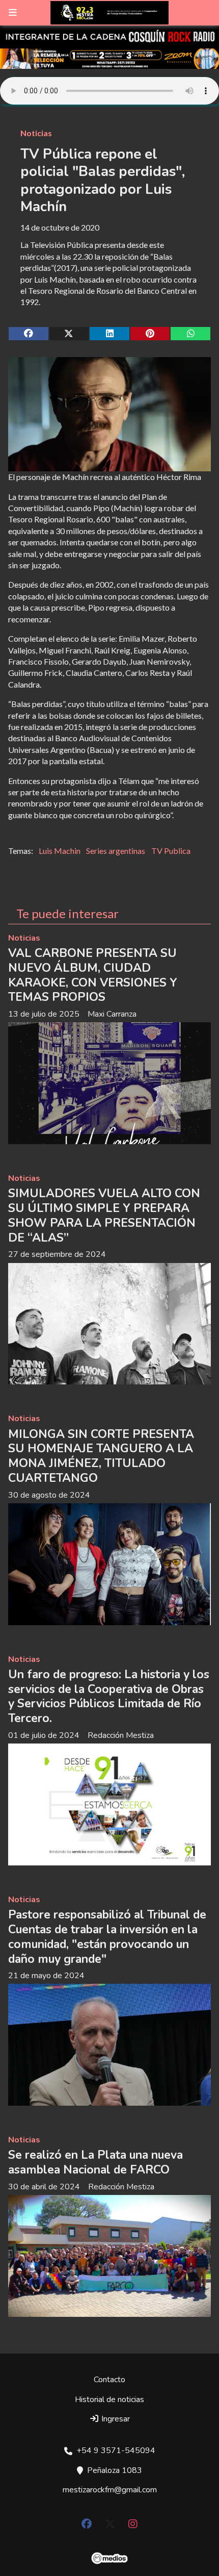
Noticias (36, 133)
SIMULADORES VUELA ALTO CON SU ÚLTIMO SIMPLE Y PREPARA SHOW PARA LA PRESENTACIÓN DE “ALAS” (104, 1215)
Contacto (109, 2380)
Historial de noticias (109, 2400)
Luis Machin (60, 851)
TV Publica (171, 851)
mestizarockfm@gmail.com (110, 2490)
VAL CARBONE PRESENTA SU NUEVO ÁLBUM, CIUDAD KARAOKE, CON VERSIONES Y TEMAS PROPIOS (93, 975)
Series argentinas (116, 851)
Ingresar (115, 2419)
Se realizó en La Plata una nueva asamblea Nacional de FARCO (95, 2162)
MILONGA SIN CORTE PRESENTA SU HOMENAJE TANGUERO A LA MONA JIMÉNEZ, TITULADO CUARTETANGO (101, 1456)
